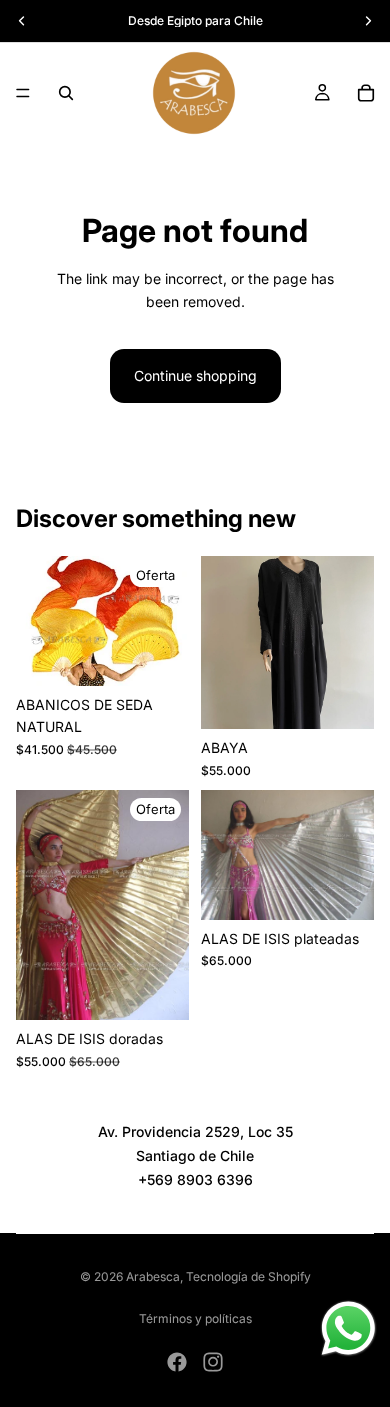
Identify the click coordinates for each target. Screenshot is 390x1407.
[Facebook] (177, 1362)
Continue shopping (195, 375)
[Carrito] (366, 93)
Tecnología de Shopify (248, 1276)
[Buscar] (66, 93)
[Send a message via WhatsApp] (348, 1328)
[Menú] (23, 93)
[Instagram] (213, 1362)
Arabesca (153, 1276)
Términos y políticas (195, 1318)
